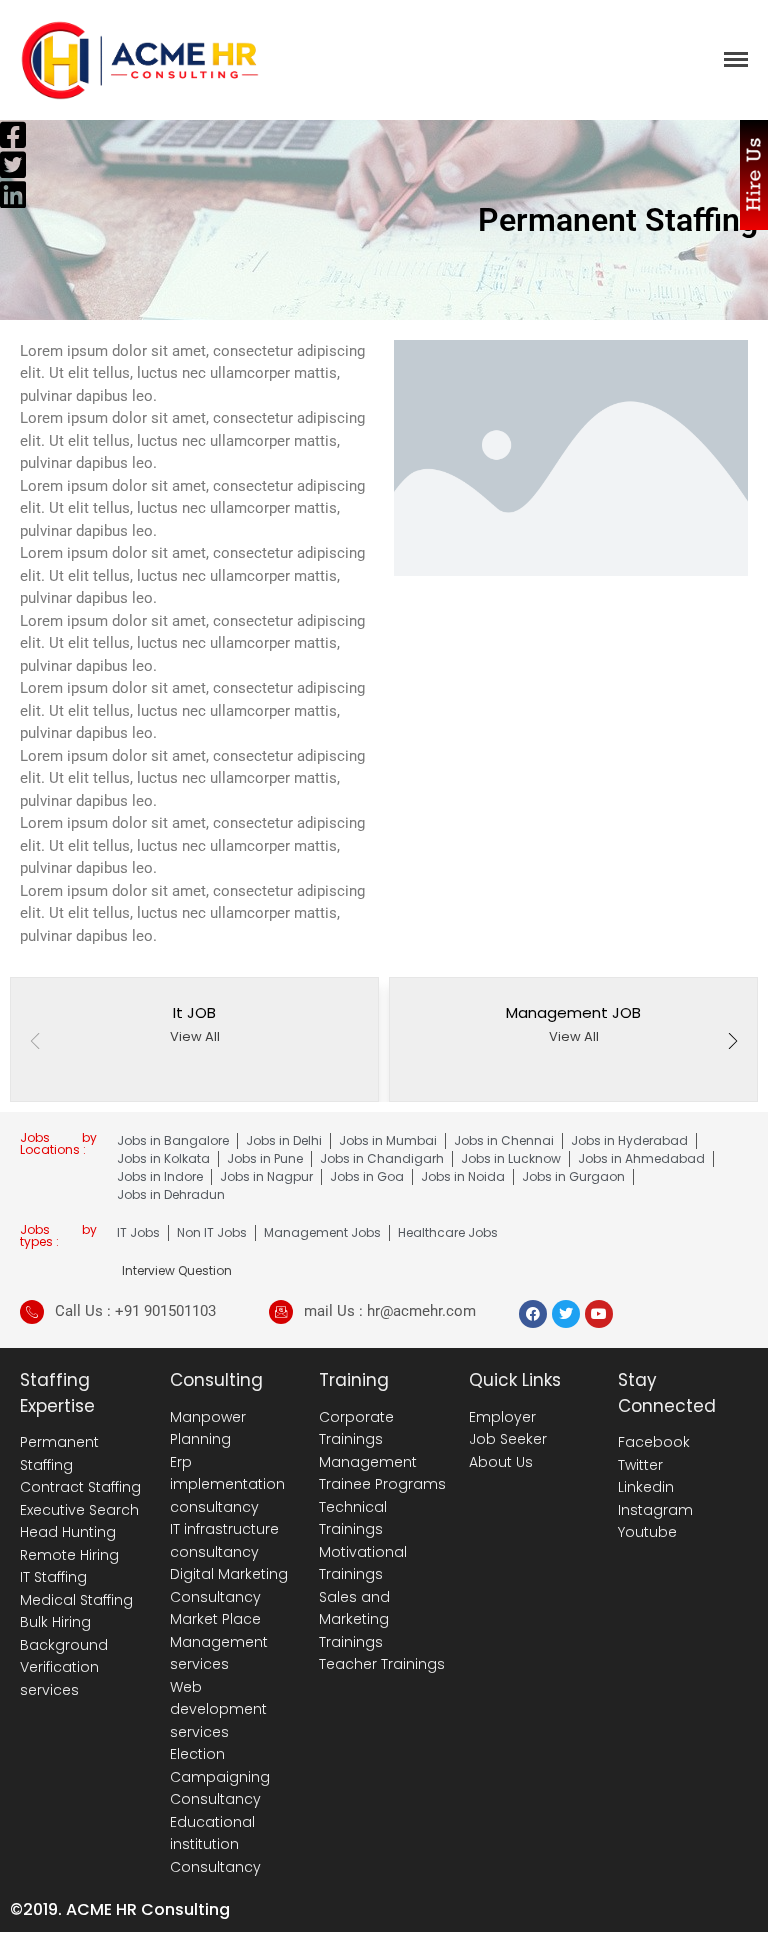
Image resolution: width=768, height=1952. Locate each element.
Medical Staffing (76, 1600)
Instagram (655, 1510)
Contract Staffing (80, 1487)
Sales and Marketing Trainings (354, 1619)
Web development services (218, 1709)
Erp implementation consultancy (227, 1484)
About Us (501, 1462)
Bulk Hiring (55, 1622)
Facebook (654, 1442)
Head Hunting (68, 1532)
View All (195, 1036)
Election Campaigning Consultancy (220, 1776)
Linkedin (646, 1487)
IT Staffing (53, 1577)
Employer (502, 1417)
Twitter (640, 1465)
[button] (733, 1043)
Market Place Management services (219, 1641)
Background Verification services (64, 1667)
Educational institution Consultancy (215, 1844)
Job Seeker (508, 1439)
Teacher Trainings (382, 1664)
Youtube (647, 1532)
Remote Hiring (69, 1555)
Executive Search (79, 1510)
